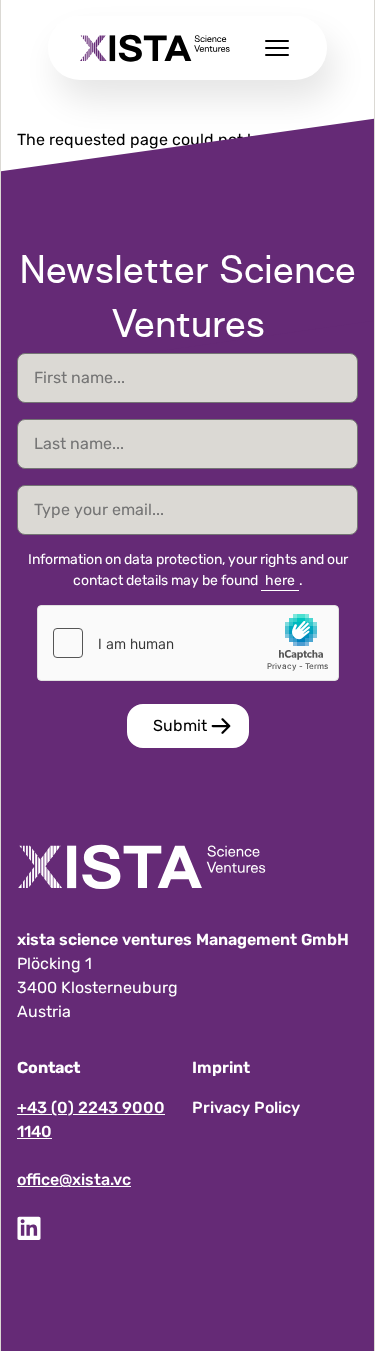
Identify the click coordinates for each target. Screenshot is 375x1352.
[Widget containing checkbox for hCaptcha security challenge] (188, 643)
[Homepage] (155, 48)
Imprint (221, 1067)
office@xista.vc (74, 1179)
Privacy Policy (246, 1107)
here (280, 580)
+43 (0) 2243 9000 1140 (91, 1119)
